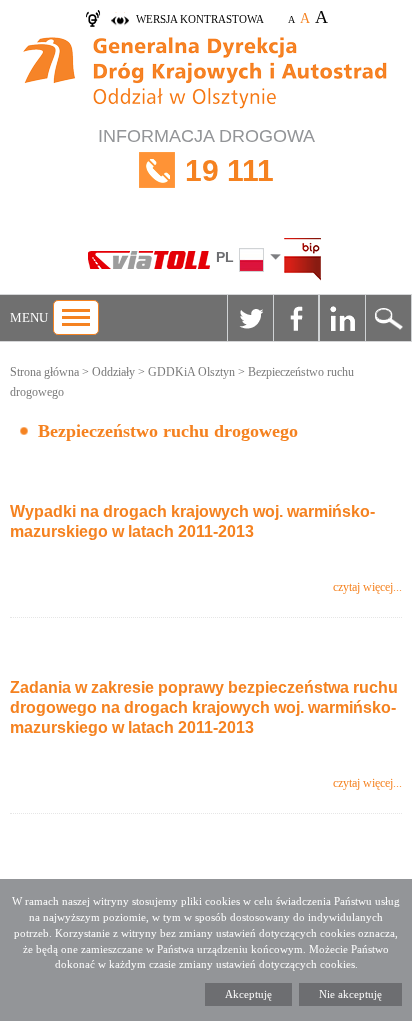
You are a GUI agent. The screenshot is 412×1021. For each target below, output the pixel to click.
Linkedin (342, 318)
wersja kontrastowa (200, 19)
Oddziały (113, 372)
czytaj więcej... (367, 587)
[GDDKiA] (206, 75)
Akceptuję (248, 994)
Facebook (296, 318)
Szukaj (388, 318)
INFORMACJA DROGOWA (206, 156)
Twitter (250, 318)
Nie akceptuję (350, 994)
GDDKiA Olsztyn (191, 372)
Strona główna (44, 372)
